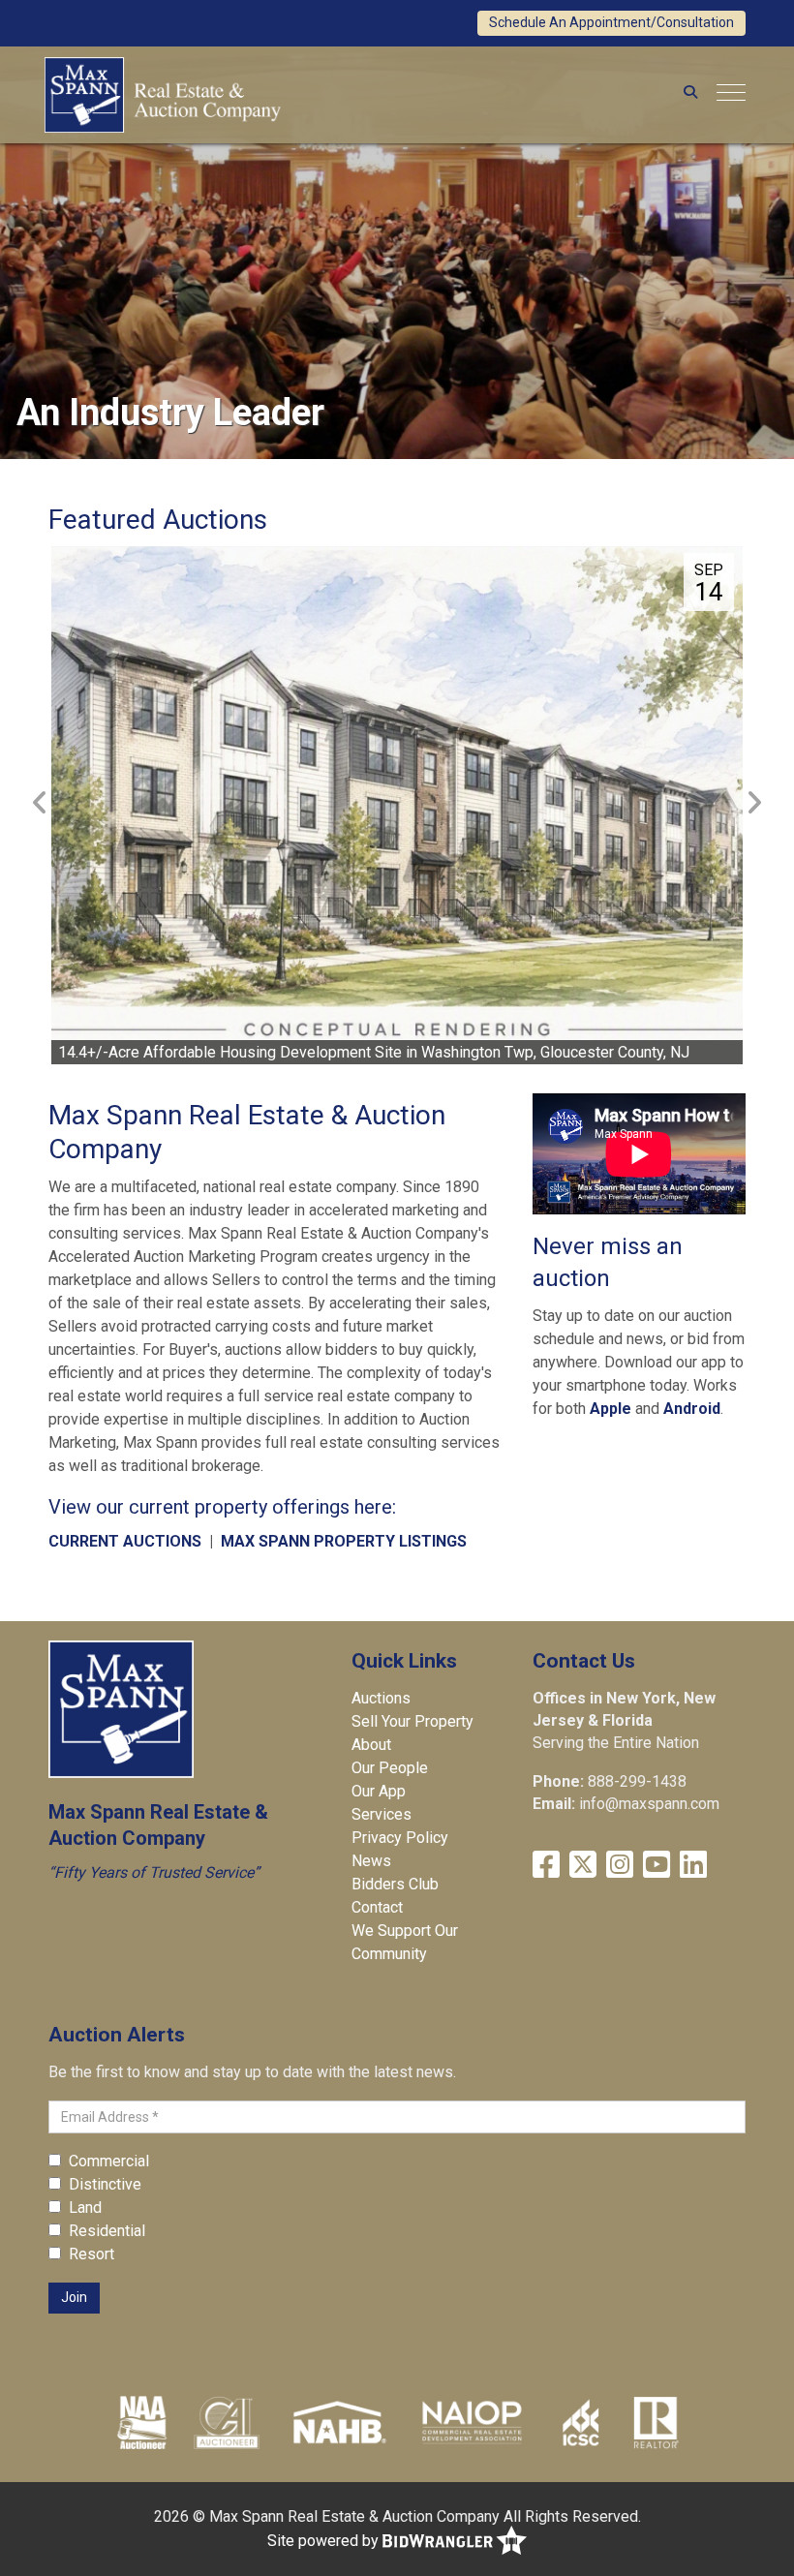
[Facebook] (546, 1865)
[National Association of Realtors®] (657, 2422)
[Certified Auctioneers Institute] (227, 2422)
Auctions (381, 1698)
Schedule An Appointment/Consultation (611, 22)
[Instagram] (620, 1865)
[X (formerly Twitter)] (583, 1865)
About (371, 1745)
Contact (377, 1907)
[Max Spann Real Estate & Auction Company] (163, 92)
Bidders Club (395, 1884)
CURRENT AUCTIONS (125, 1541)
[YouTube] (657, 1865)
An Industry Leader (170, 413)
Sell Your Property (412, 1721)
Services (382, 1814)
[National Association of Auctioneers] (142, 2422)
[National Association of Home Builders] (337, 2422)
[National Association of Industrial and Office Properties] (472, 2422)
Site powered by (325, 2541)
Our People (390, 1768)
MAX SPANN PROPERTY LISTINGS (344, 1541)
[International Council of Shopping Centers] (581, 2422)
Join (74, 2297)
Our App (379, 1791)
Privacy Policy (400, 1838)
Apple (611, 1409)
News (371, 1861)
